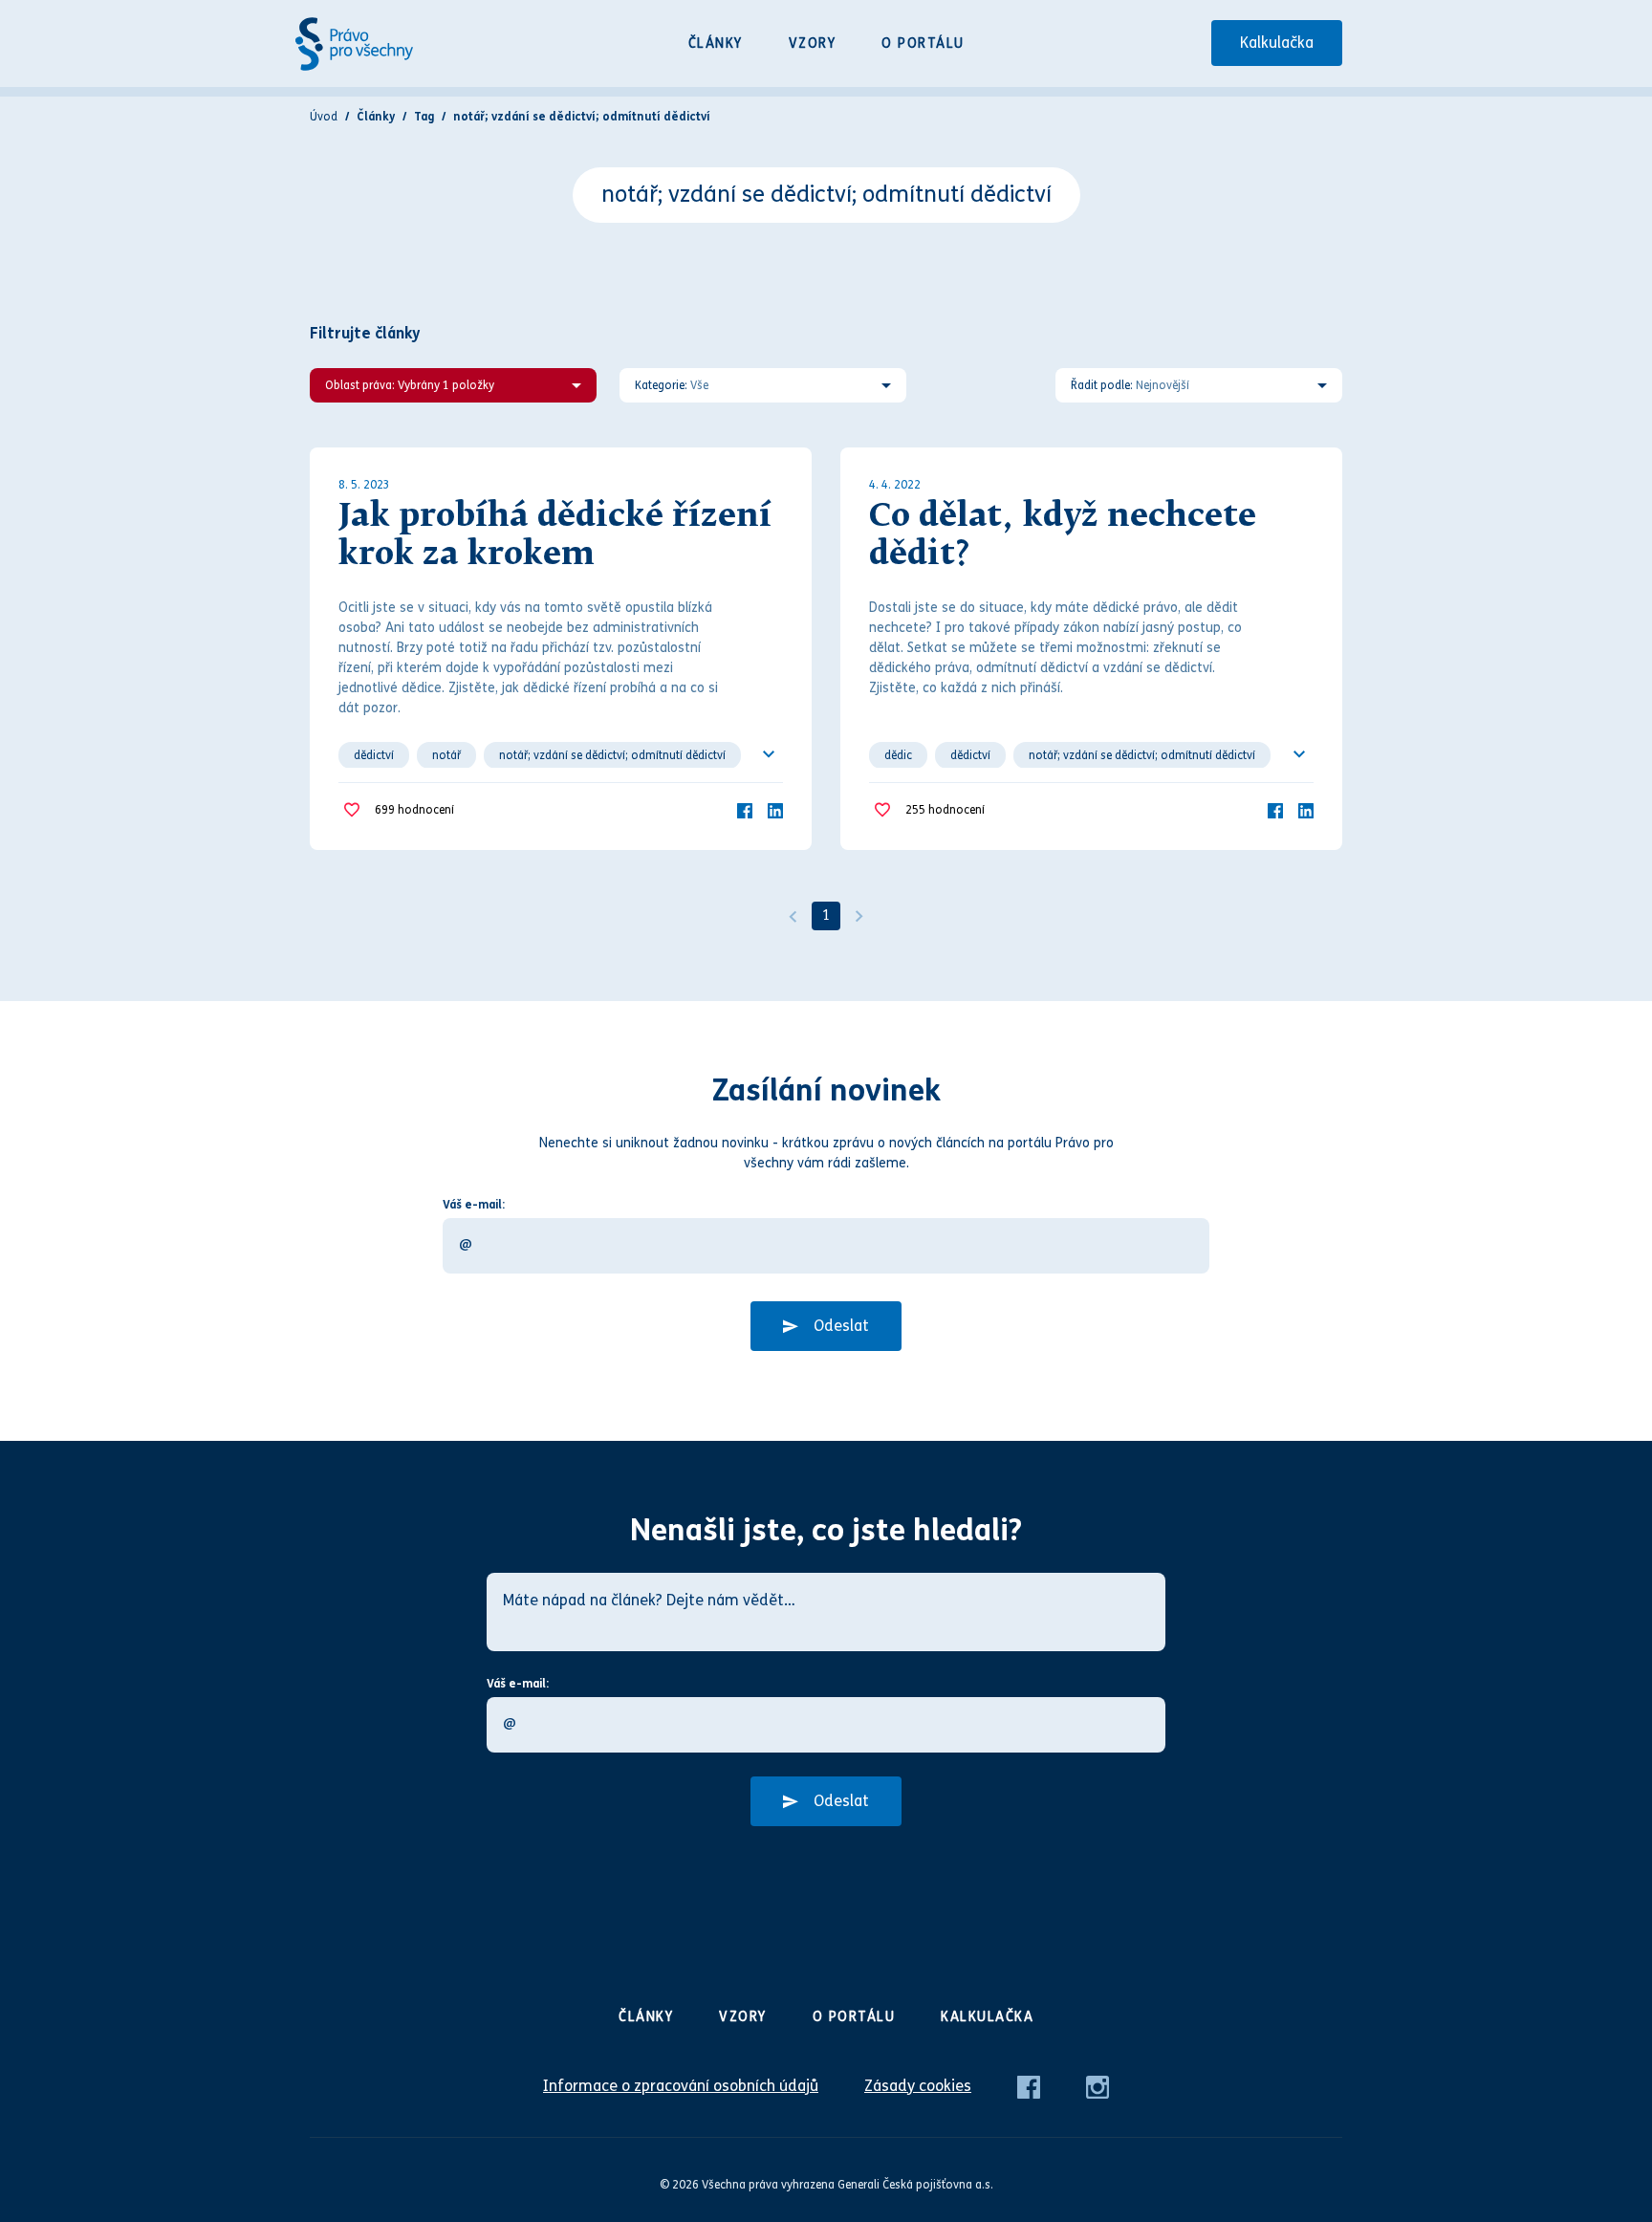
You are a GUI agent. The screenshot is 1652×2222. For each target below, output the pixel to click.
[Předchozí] (793, 916)
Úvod (324, 117)
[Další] (859, 916)
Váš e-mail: (474, 1205)
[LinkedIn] (775, 809)
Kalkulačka (1277, 43)
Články (716, 44)
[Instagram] (1098, 2086)
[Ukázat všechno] (769, 754)
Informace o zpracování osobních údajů (681, 2086)
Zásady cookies (918, 2086)
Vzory (813, 44)
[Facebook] (745, 809)
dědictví (374, 755)
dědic (898, 755)
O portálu (923, 44)
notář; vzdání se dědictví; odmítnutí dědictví (612, 755)
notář (446, 755)
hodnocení (414, 810)
